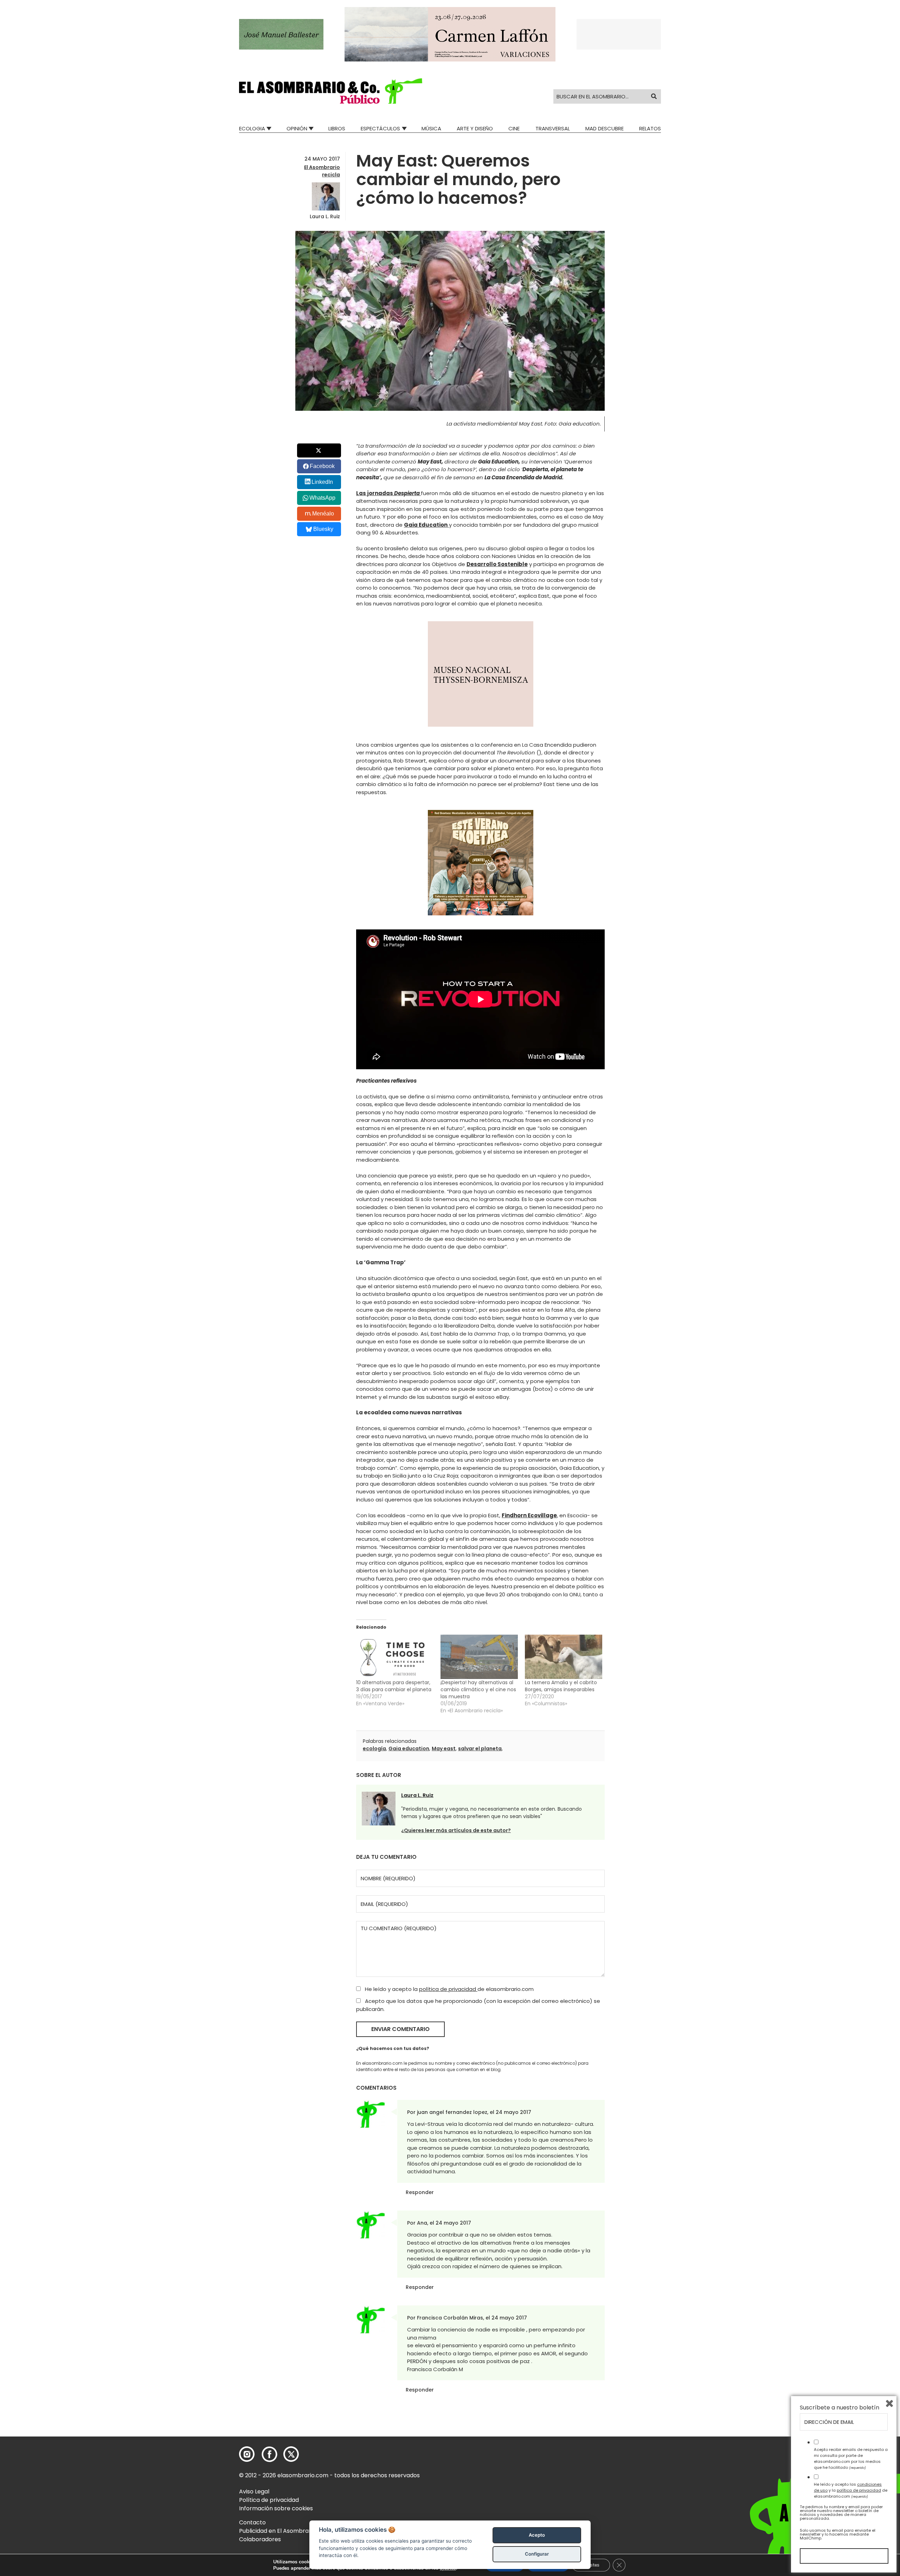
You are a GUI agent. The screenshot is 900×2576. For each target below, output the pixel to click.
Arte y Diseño (475, 128)
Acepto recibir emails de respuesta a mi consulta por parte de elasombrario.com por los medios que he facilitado (851, 2458)
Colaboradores (260, 2539)
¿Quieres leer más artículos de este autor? (456, 1830)
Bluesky (323, 529)
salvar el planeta (480, 1748)
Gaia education (409, 1748)
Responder (420, 2192)
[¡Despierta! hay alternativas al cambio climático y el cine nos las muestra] (479, 1657)
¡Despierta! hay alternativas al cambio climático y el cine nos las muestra (478, 1689)
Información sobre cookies (276, 2508)
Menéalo (323, 514)
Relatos (650, 128)
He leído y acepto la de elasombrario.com (449, 1989)
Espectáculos (380, 128)
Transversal (553, 128)
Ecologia (252, 128)
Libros (337, 128)
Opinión (297, 128)
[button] (331, 91)
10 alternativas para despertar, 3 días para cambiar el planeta (394, 1686)
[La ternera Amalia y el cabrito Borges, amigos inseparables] (564, 1657)
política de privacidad (448, 1989)
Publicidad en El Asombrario (277, 2531)
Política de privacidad (269, 2500)
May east (444, 1748)
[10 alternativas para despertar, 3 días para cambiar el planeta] (395, 1657)
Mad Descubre (605, 128)
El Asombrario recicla (322, 171)
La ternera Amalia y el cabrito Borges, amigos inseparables (561, 1686)
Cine (514, 128)
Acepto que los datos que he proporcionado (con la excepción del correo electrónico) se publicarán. (478, 2005)
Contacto (252, 2522)
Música (431, 128)
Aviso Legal (254, 2491)
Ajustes (591, 2565)
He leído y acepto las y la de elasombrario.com (851, 2490)
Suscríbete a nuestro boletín (840, 2408)
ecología (374, 1748)
